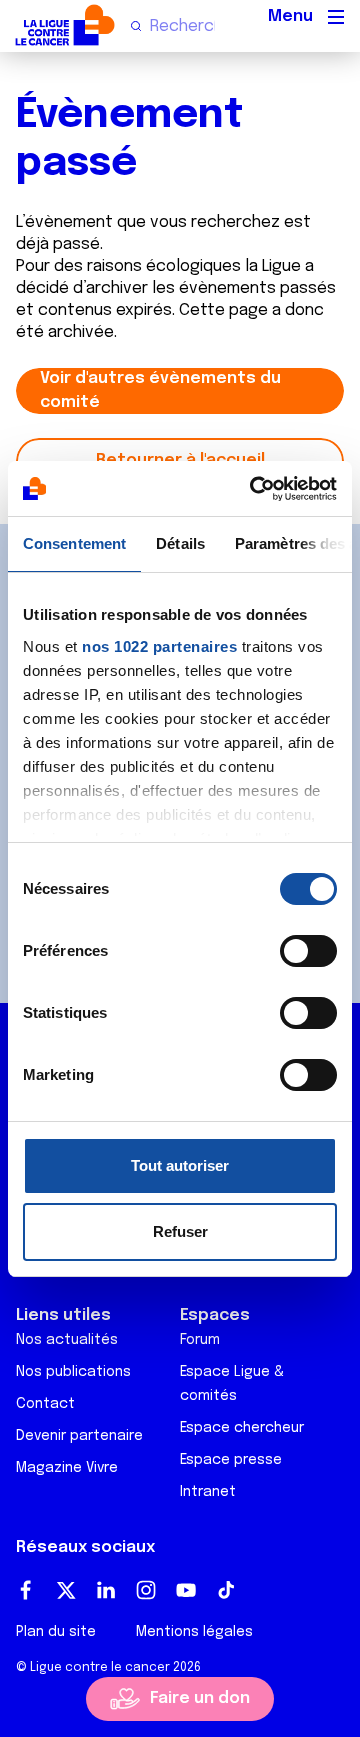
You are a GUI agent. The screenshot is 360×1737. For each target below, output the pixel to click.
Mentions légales (194, 1632)
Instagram (146, 1590)
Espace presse (231, 1460)
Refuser (180, 1231)
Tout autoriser (180, 1165)
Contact (45, 1404)
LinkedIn (106, 1590)
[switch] (308, 951)
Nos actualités (67, 1340)
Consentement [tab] (74, 543)
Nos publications (73, 1372)
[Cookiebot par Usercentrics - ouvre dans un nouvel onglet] (254, 489)
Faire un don (200, 1698)
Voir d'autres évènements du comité (160, 390)
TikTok (226, 1590)
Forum (200, 1340)
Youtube (186, 1590)
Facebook (26, 1590)
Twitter (66, 1590)
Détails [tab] (180, 543)
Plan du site (56, 1632)
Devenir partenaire (79, 1436)
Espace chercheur (242, 1428)
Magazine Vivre (67, 1468)
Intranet (208, 1492)
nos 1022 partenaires (159, 646)
